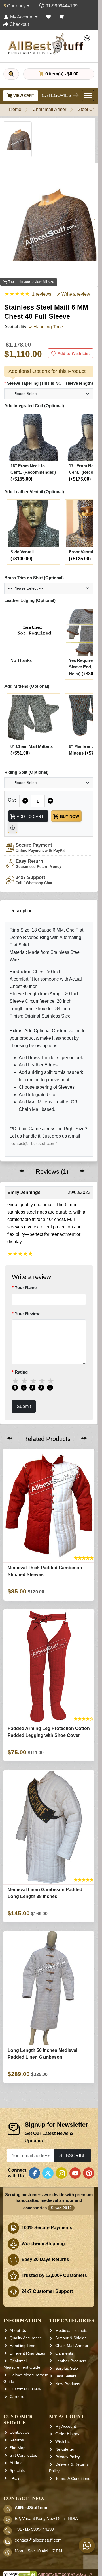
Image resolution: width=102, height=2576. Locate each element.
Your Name (26, 1287)
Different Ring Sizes (27, 2353)
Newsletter (65, 2449)
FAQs (15, 2478)
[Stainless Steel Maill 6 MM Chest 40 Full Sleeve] (17, 139)
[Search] (11, 74)
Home (15, 109)
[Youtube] (75, 2173)
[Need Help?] (13, 828)
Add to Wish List (74, 353)
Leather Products (71, 2361)
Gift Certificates (23, 2455)
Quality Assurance (26, 2338)
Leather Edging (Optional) (30, 600)
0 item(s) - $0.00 (61, 74)
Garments (64, 2353)
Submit (24, 1406)
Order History (67, 2434)
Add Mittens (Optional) (27, 686)
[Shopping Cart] (61, 17)
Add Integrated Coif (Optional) (34, 406)
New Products (68, 2384)
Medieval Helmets (71, 2330)
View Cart (23, 96)
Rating (21, 1372)
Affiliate (16, 2463)
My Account (66, 2426)
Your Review (27, 1313)
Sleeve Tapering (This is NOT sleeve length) (50, 383)
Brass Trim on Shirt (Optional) (34, 578)
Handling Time (23, 2346)
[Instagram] (61, 2173)
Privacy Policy (68, 2457)
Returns (17, 2440)
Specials (17, 2470)
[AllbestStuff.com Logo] (49, 44)
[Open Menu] (88, 96)
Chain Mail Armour (72, 2346)
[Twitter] (48, 2173)
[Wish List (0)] (48, 17)
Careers (17, 2396)
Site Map (18, 2448)
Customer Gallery (25, 2389)
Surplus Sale (67, 2368)
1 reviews (42, 294)
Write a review (75, 294)
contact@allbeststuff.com (38, 2540)
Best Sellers (66, 2376)
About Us (18, 2330)
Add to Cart (30, 816)
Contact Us (20, 2432)
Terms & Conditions (73, 2478)
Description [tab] (21, 911)
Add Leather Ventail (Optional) (34, 492)
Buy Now (69, 816)
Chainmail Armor (49, 109)
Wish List (63, 2441)
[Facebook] (34, 2173)
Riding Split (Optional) (26, 772)
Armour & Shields (71, 2338)
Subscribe (73, 2155)
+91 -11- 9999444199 (34, 2529)
